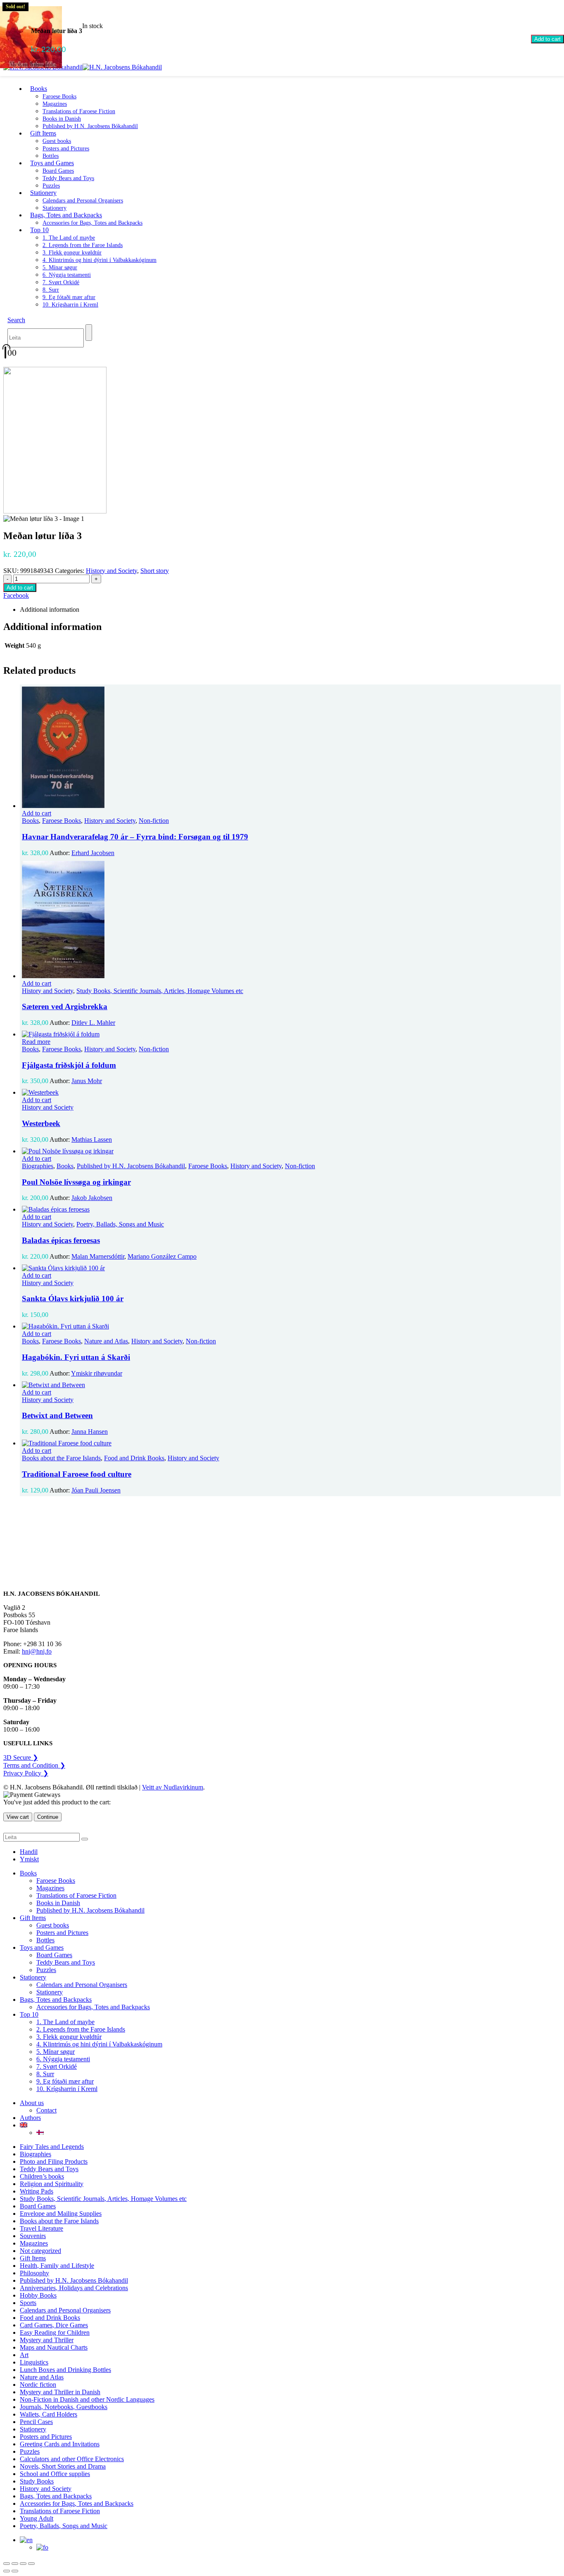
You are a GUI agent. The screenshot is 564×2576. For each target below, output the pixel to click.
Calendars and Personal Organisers (83, 201)
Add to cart (547, 39)
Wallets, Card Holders (49, 2414)
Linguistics (34, 2362)
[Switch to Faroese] (40, 2133)
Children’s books (42, 2176)
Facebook (16, 595)
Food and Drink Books (134, 1458)
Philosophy (34, 2273)
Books (39, 89)
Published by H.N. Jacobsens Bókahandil (90, 126)
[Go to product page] (290, 748)
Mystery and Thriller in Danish (60, 2392)
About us (32, 2103)
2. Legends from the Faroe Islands (83, 245)
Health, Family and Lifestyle (57, 2266)
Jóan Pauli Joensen (96, 1490)
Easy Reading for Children (55, 2332)
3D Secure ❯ (21, 1757)
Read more (36, 1042)
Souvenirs (33, 2236)
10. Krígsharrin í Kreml (70, 305)
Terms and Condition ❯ (34, 1765)
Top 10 (39, 230)
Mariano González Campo (162, 1256)
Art (24, 2355)
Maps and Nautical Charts (54, 2347)
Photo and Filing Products (54, 2161)
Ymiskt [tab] (29, 1859)
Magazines (55, 104)
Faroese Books (59, 96)
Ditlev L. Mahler (93, 1023)
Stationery (43, 193)
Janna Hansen (90, 1432)
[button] (16, 320)
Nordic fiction (38, 2385)
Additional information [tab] (50, 610)
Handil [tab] (29, 1852)
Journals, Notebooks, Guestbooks (64, 2407)
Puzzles (46, 1970)
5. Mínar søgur (60, 267)
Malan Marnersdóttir (98, 1256)
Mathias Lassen (92, 1139)
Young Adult (37, 2518)
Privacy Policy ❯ (26, 1773)
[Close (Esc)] (31, 2564)
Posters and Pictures (66, 149)
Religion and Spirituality (52, 2184)
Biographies (38, 1166)
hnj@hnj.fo (37, 1651)
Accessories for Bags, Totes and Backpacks (92, 223)
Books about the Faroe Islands (61, 1458)
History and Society (111, 571)
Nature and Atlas (106, 1341)
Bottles (45, 1940)
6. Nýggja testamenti (67, 275)
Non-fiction (154, 821)
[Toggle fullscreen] (15, 2564)
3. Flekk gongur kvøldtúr (72, 253)
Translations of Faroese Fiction (79, 111)
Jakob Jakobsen (92, 1198)
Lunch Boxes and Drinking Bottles (65, 2370)
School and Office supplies (55, 2474)
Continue (48, 1817)
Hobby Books (38, 2295)
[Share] (23, 2564)
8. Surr (51, 290)
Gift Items (43, 133)
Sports (28, 2303)
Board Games (58, 171)
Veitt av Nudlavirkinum (173, 1787)
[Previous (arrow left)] (7, 2571)
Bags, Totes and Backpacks (66, 215)
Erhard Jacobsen (93, 853)
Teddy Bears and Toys (68, 178)
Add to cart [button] (37, 813)
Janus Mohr (87, 1081)
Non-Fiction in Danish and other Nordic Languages (87, 2399)
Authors (30, 2118)
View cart (18, 1817)
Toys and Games (52, 163)
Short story (155, 571)
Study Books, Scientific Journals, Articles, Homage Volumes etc (160, 991)
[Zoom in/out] (7, 2564)
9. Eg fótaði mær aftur (69, 297)
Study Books (37, 2481)
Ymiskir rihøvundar (97, 1373)
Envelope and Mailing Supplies (61, 2214)
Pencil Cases (36, 2422)
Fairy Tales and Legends (52, 2147)
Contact (46, 2110)
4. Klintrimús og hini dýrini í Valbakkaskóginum (100, 260)
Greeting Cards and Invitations (60, 2444)
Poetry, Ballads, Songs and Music (120, 1224)
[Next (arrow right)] (15, 2571)
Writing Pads (37, 2191)
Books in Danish (62, 119)
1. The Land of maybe (69, 238)
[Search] (89, 333)
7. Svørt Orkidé (61, 282)
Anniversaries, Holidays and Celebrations (74, 2288)
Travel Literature (41, 2228)
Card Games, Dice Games (54, 2325)
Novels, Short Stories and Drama (63, 2466)
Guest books (57, 141)
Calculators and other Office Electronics (72, 2459)
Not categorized (40, 2251)
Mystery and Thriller (47, 2340)
